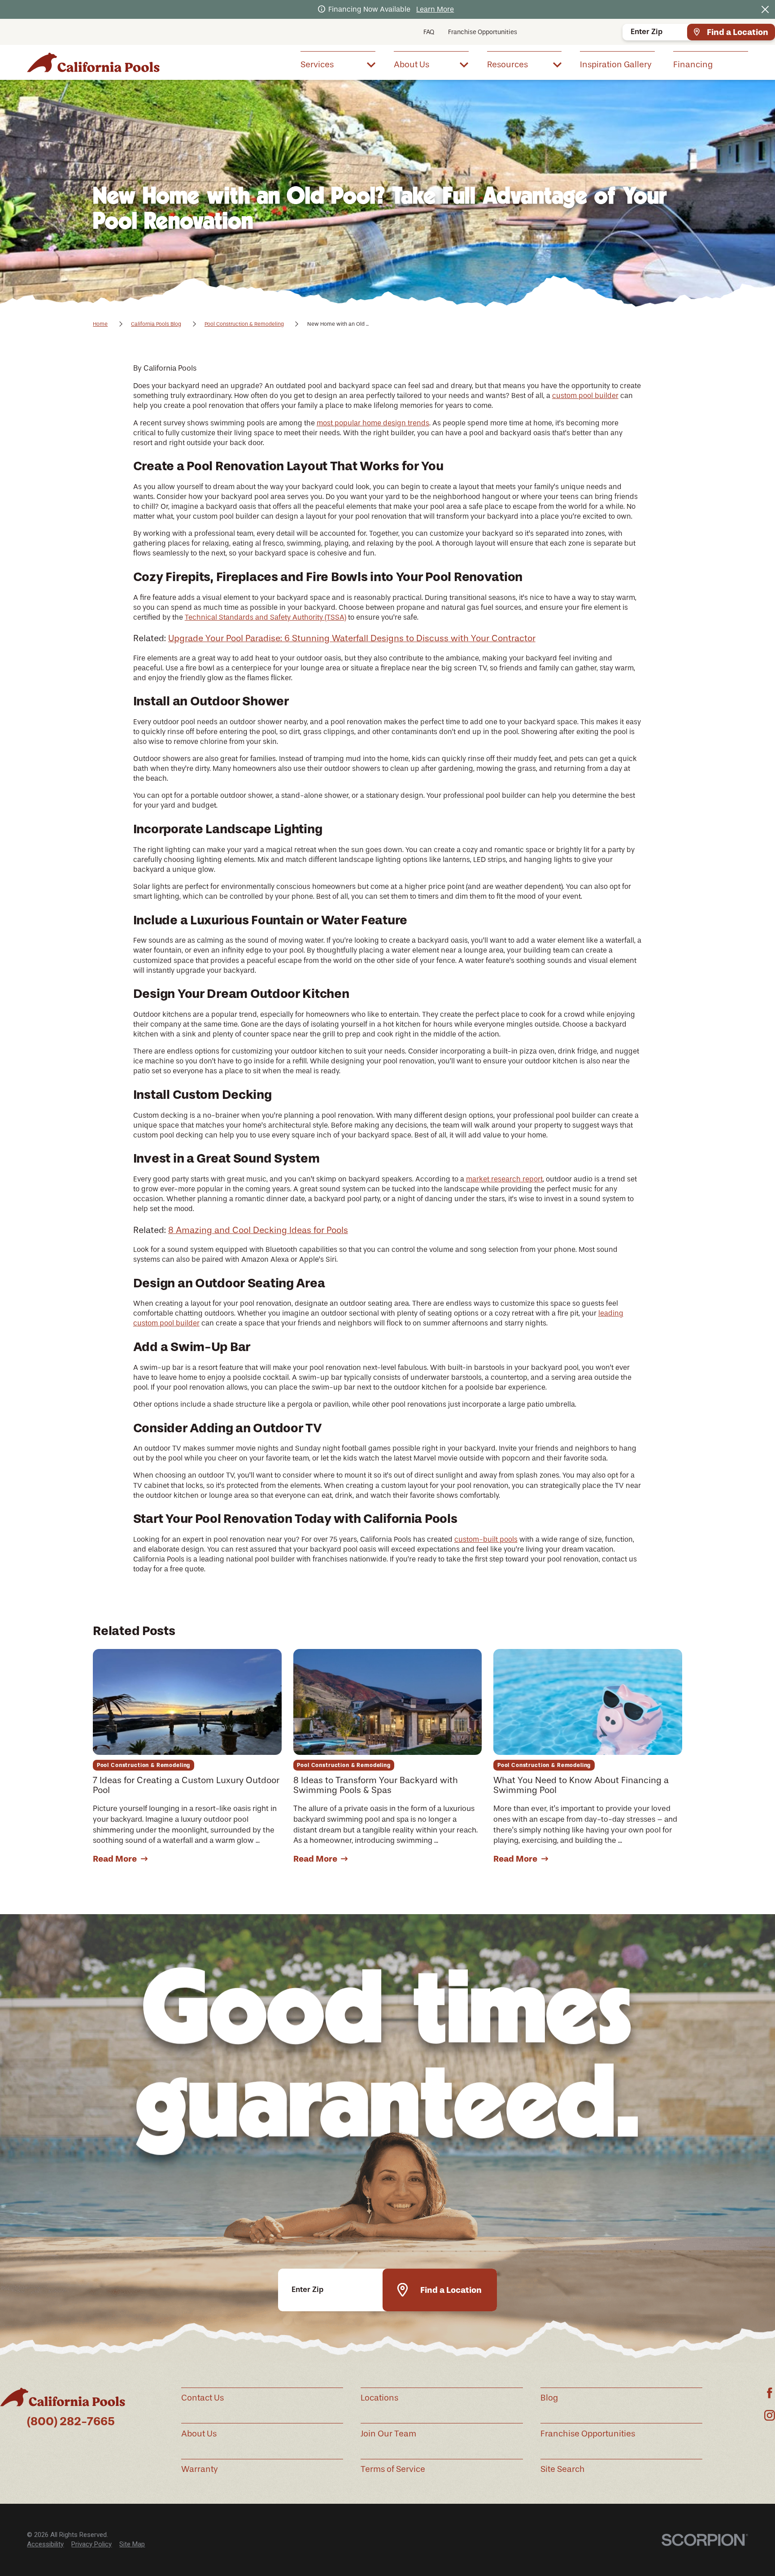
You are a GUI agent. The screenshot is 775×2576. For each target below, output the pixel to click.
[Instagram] (770, 2415)
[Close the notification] (765, 9)
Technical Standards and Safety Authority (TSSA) (266, 617)
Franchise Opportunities (483, 32)
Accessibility (45, 2544)
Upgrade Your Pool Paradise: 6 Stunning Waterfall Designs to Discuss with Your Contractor (352, 638)
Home (100, 324)
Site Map (132, 2544)
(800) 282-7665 (71, 2421)
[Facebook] (770, 2393)
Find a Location (738, 32)
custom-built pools (486, 1539)
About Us (199, 2434)
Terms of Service (393, 2469)
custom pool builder (585, 396)
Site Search (563, 2469)
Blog (549, 2398)
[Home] (93, 63)
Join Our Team (388, 2434)
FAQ (429, 32)
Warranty (200, 2469)
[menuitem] (338, 64)
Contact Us (202, 2398)
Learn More (435, 9)
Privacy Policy (91, 2544)
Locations (379, 2398)
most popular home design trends (373, 423)
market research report (504, 1179)
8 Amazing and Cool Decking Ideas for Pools (258, 1230)
